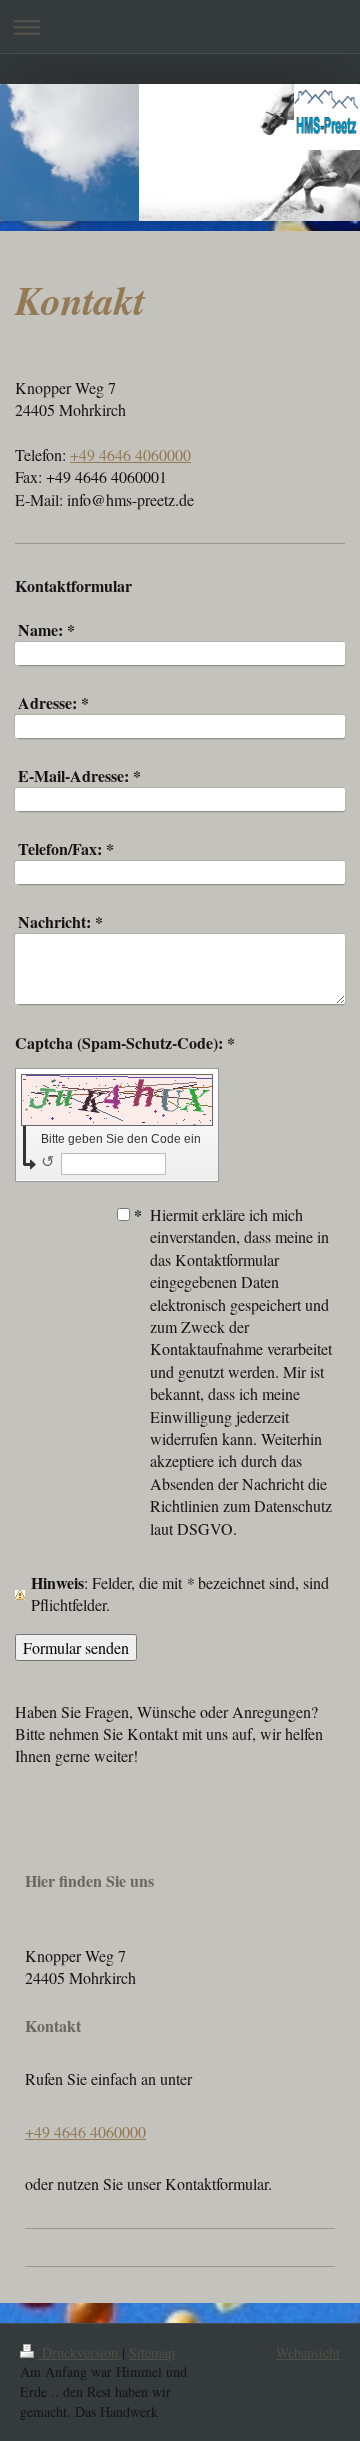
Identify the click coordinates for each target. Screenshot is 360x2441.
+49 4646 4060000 (130, 454)
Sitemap (152, 2352)
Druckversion (80, 2352)
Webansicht (308, 2352)
